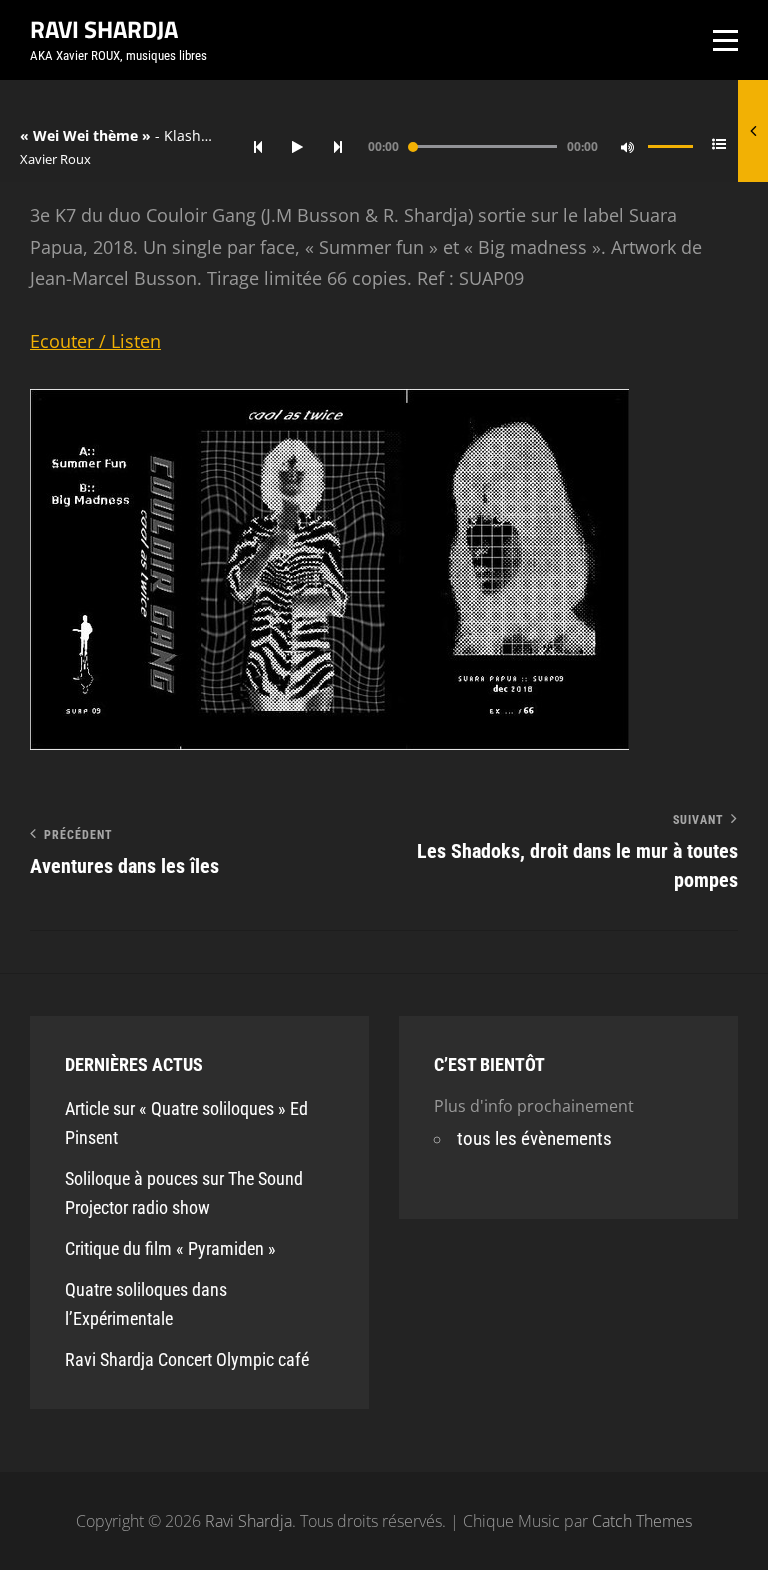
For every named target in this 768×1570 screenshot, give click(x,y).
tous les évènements (534, 1138)
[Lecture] (298, 147)
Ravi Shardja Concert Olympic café (187, 1359)
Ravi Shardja (104, 29)
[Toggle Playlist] (719, 147)
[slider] (670, 155)
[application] (493, 147)
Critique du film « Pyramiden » (170, 1248)
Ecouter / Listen (95, 341)
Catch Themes (642, 1521)
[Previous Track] (258, 147)
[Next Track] (338, 147)
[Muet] (628, 147)
